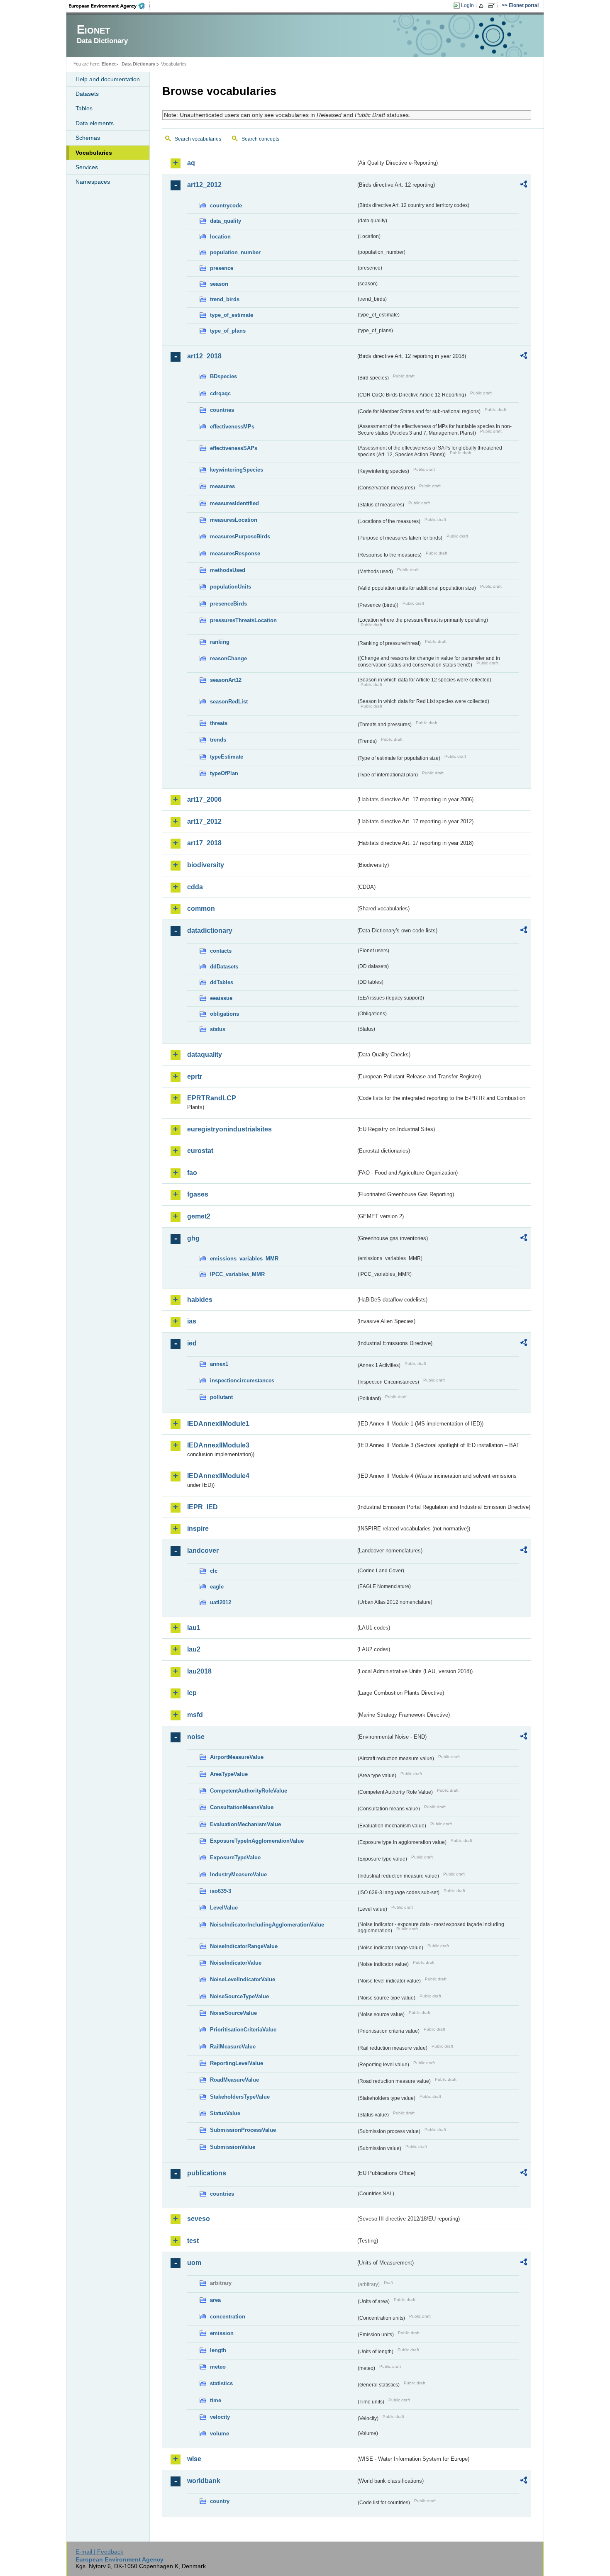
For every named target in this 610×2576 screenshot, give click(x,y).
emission (222, 2333)
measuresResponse (235, 553)
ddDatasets (224, 967)
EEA (110, 6)
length (218, 2350)
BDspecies (223, 376)
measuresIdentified (234, 503)
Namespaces (93, 182)
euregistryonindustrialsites (229, 1129)
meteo (218, 2367)
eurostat (200, 1151)
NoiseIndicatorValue (236, 1963)
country (220, 2501)
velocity (220, 2417)
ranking (220, 642)
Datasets (87, 94)
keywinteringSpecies (237, 470)
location (220, 237)
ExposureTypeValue (235, 1857)
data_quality (226, 221)
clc (214, 1571)
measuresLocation (234, 520)
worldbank (204, 2481)
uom (194, 2263)
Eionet (109, 64)
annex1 (219, 1364)
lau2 (194, 1649)
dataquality (205, 1054)
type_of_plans (228, 331)
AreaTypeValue (229, 1774)
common (201, 909)
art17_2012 (204, 821)
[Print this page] (482, 6)
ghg (193, 1238)
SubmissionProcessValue (243, 2130)
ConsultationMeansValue (242, 1807)
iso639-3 (221, 1891)
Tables (84, 108)
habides (200, 1300)
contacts (221, 951)
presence (222, 268)
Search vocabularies (198, 139)
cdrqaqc (220, 393)
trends (218, 740)
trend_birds (225, 299)
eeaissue (221, 998)
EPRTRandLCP (212, 1098)
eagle (217, 1587)
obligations (224, 1014)
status (218, 1029)
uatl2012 (221, 1602)
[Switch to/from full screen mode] (493, 6)
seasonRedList (229, 702)
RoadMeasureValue (234, 2080)
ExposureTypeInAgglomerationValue (257, 1841)
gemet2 (199, 1216)
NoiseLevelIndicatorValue (243, 1979)
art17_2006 (204, 799)
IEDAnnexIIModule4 (218, 1476)
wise (194, 2459)
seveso (199, 2219)
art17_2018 (204, 843)
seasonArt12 (226, 680)
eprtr (195, 1076)
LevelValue (224, 1908)
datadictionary (210, 930)
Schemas (88, 138)
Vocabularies (94, 153)
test (193, 2241)
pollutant (221, 1397)
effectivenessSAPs (234, 448)
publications (207, 2173)
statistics (221, 2383)
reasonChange (228, 658)
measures (222, 486)
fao (192, 1173)
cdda (195, 887)
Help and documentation (108, 79)
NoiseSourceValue (233, 2013)
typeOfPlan (224, 773)
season (219, 284)
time (216, 2400)
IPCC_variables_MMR (237, 1274)
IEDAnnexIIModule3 (218, 1445)
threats (219, 723)
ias (192, 1321)
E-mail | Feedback (99, 2552)
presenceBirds (228, 604)
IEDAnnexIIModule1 (218, 1424)
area (215, 2300)
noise (196, 1737)
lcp (192, 1693)
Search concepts (260, 139)
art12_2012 (204, 185)
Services (87, 167)
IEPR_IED (203, 1507)
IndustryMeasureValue (238, 1874)
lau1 (194, 1628)
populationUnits (231, 587)
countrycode (226, 206)
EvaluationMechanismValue (245, 1824)
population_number (235, 252)
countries (222, 410)
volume (220, 2434)
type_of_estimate (232, 315)
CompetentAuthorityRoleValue (249, 1791)
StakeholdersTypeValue (240, 2097)
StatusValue (225, 2113)
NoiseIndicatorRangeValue (244, 1946)
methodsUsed (228, 570)
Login (467, 5)
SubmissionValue (233, 2147)
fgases (198, 1194)
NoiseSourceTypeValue (239, 1996)
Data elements (95, 123)
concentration (228, 2317)
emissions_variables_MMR (244, 1259)
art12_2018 (204, 356)
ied (192, 1343)
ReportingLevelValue (237, 2063)
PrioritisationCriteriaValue (243, 2030)
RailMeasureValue (233, 2047)
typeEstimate (227, 757)
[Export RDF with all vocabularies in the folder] (524, 185)
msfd (195, 1715)
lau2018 (199, 1671)
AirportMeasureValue (237, 1757)
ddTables (222, 982)
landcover (203, 1551)
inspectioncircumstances (242, 1380)
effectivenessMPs (232, 427)
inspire (198, 1529)
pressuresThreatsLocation (243, 620)
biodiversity (206, 865)
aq (191, 163)
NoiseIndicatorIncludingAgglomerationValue (267, 1925)
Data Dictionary (138, 64)
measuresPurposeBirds (240, 536)
